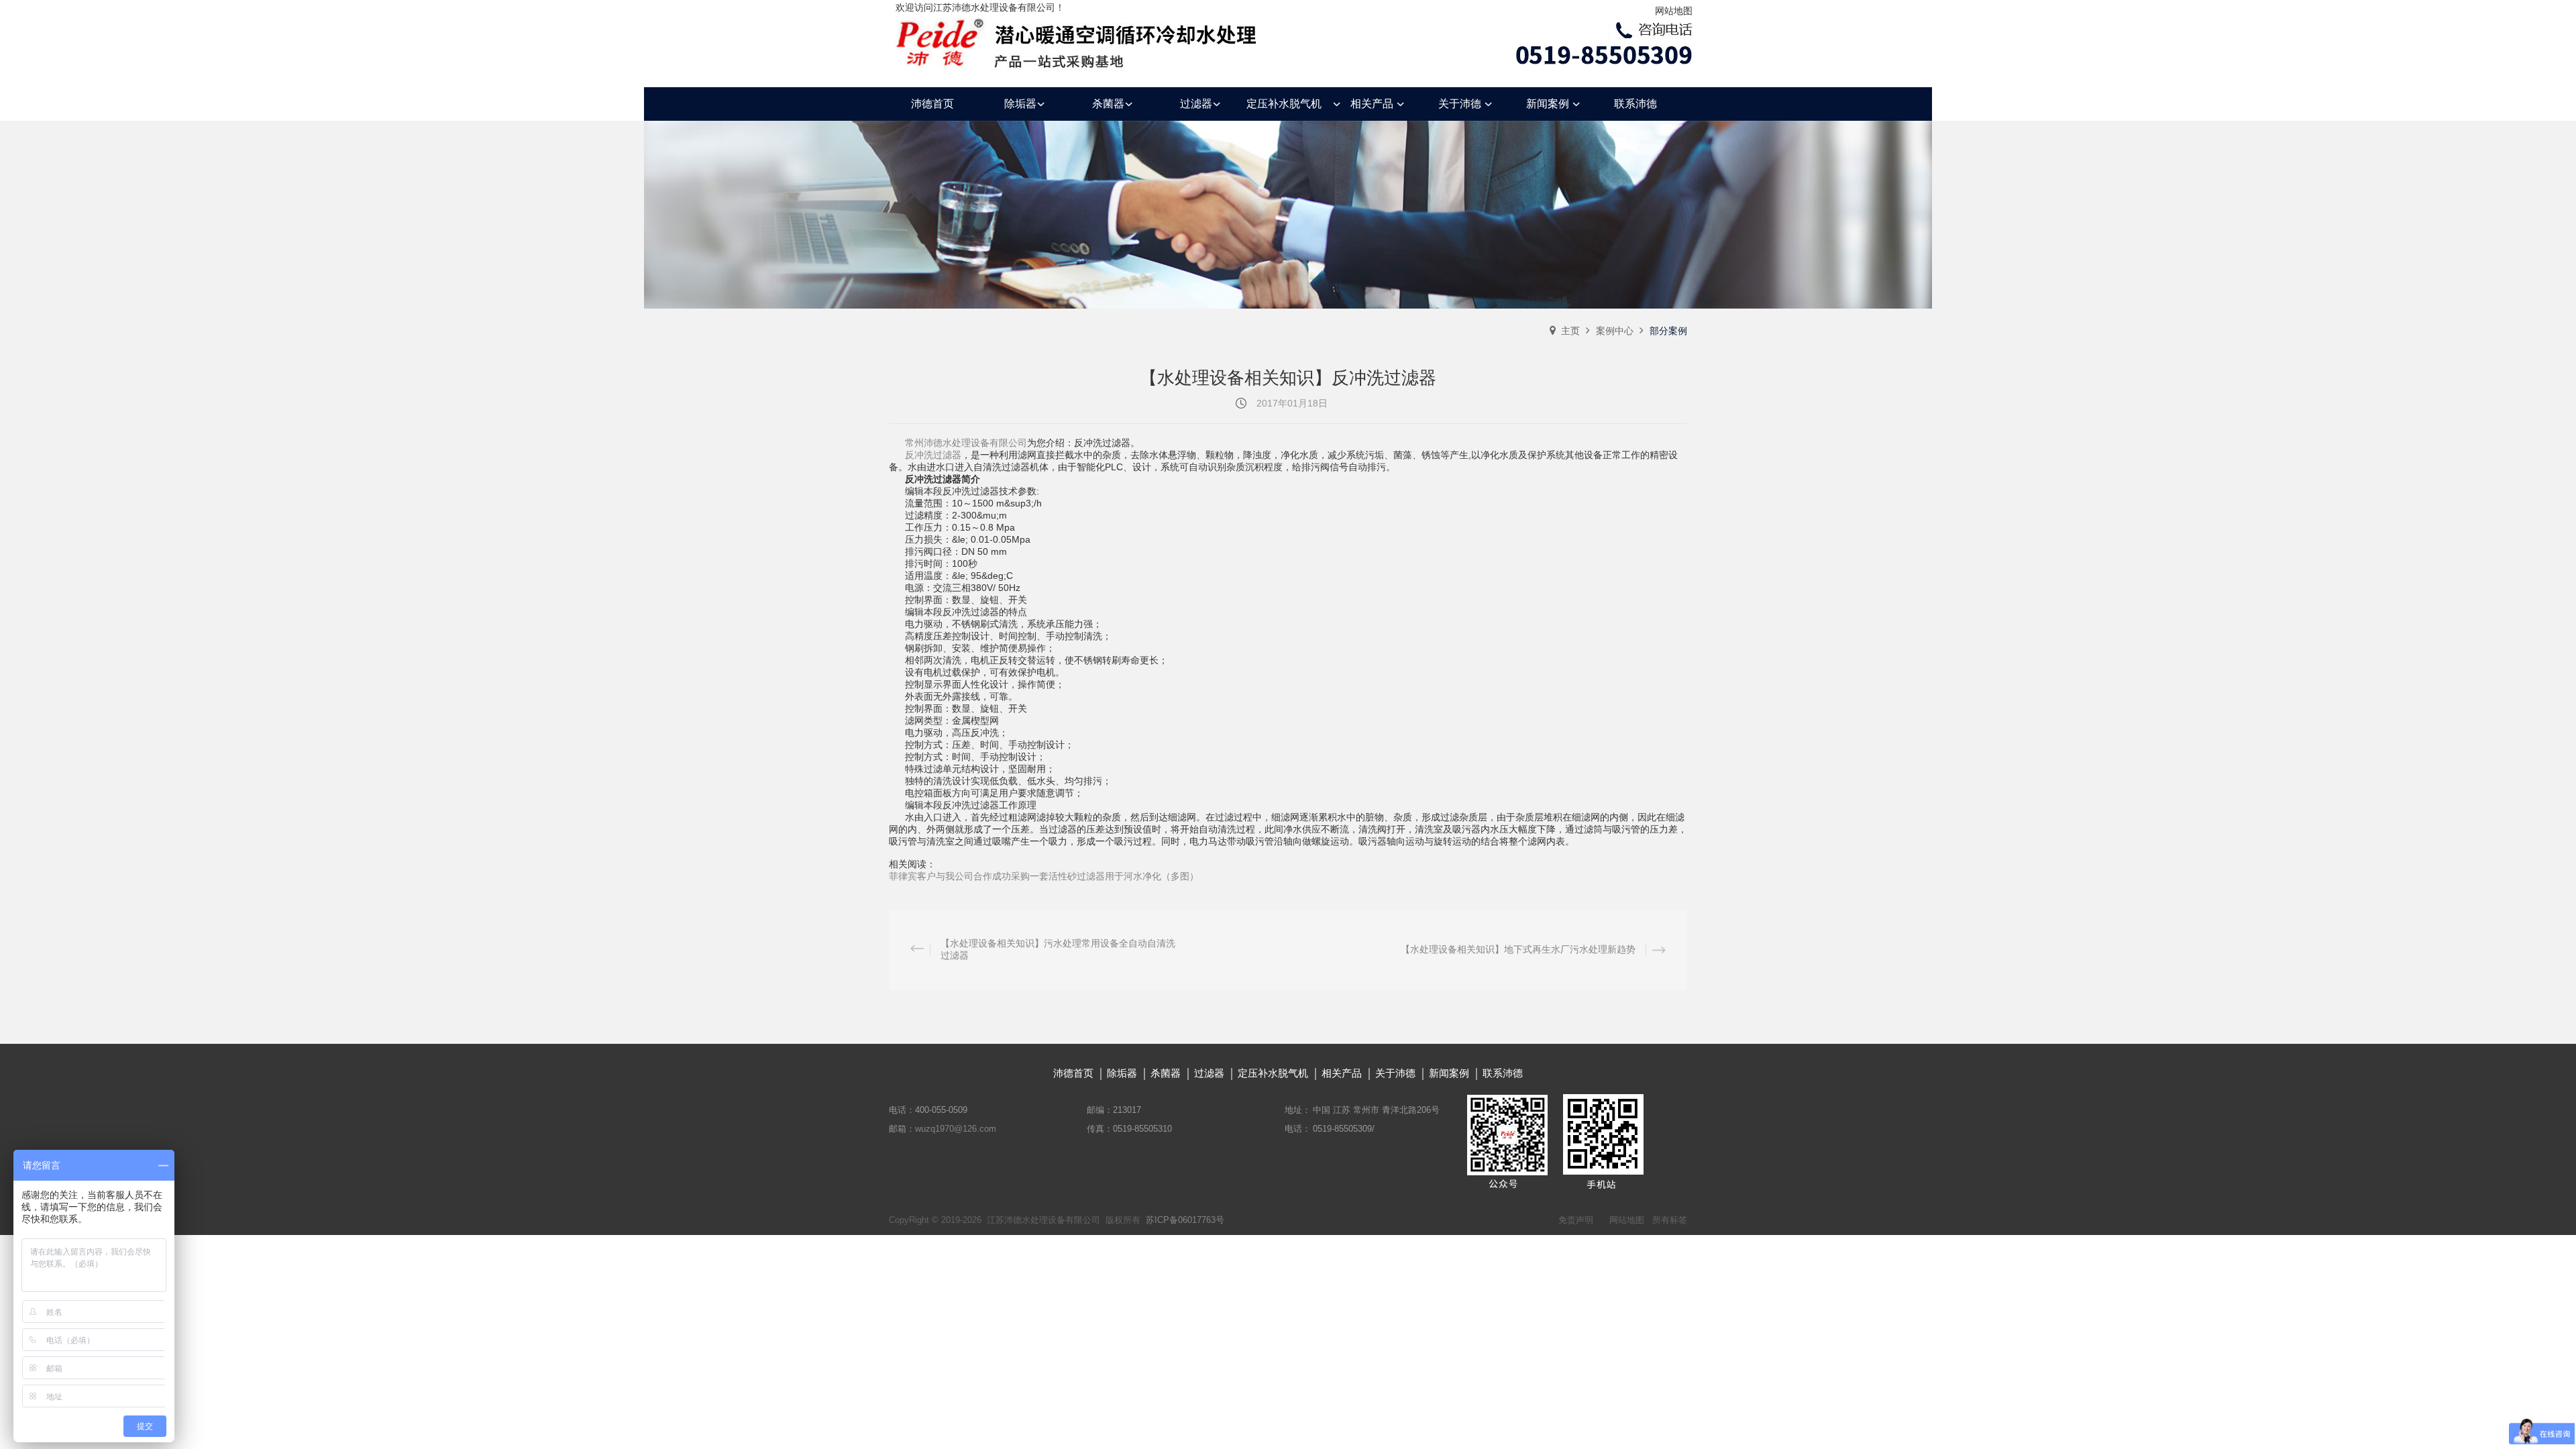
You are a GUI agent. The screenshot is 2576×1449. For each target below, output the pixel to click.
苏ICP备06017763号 (1185, 1220)
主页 (1570, 331)
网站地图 (1674, 11)
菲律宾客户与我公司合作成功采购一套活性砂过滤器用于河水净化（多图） (1044, 876)
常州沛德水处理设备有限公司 (966, 443)
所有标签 (1670, 1220)
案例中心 (1615, 331)
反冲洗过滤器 (933, 455)
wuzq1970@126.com (956, 1129)
